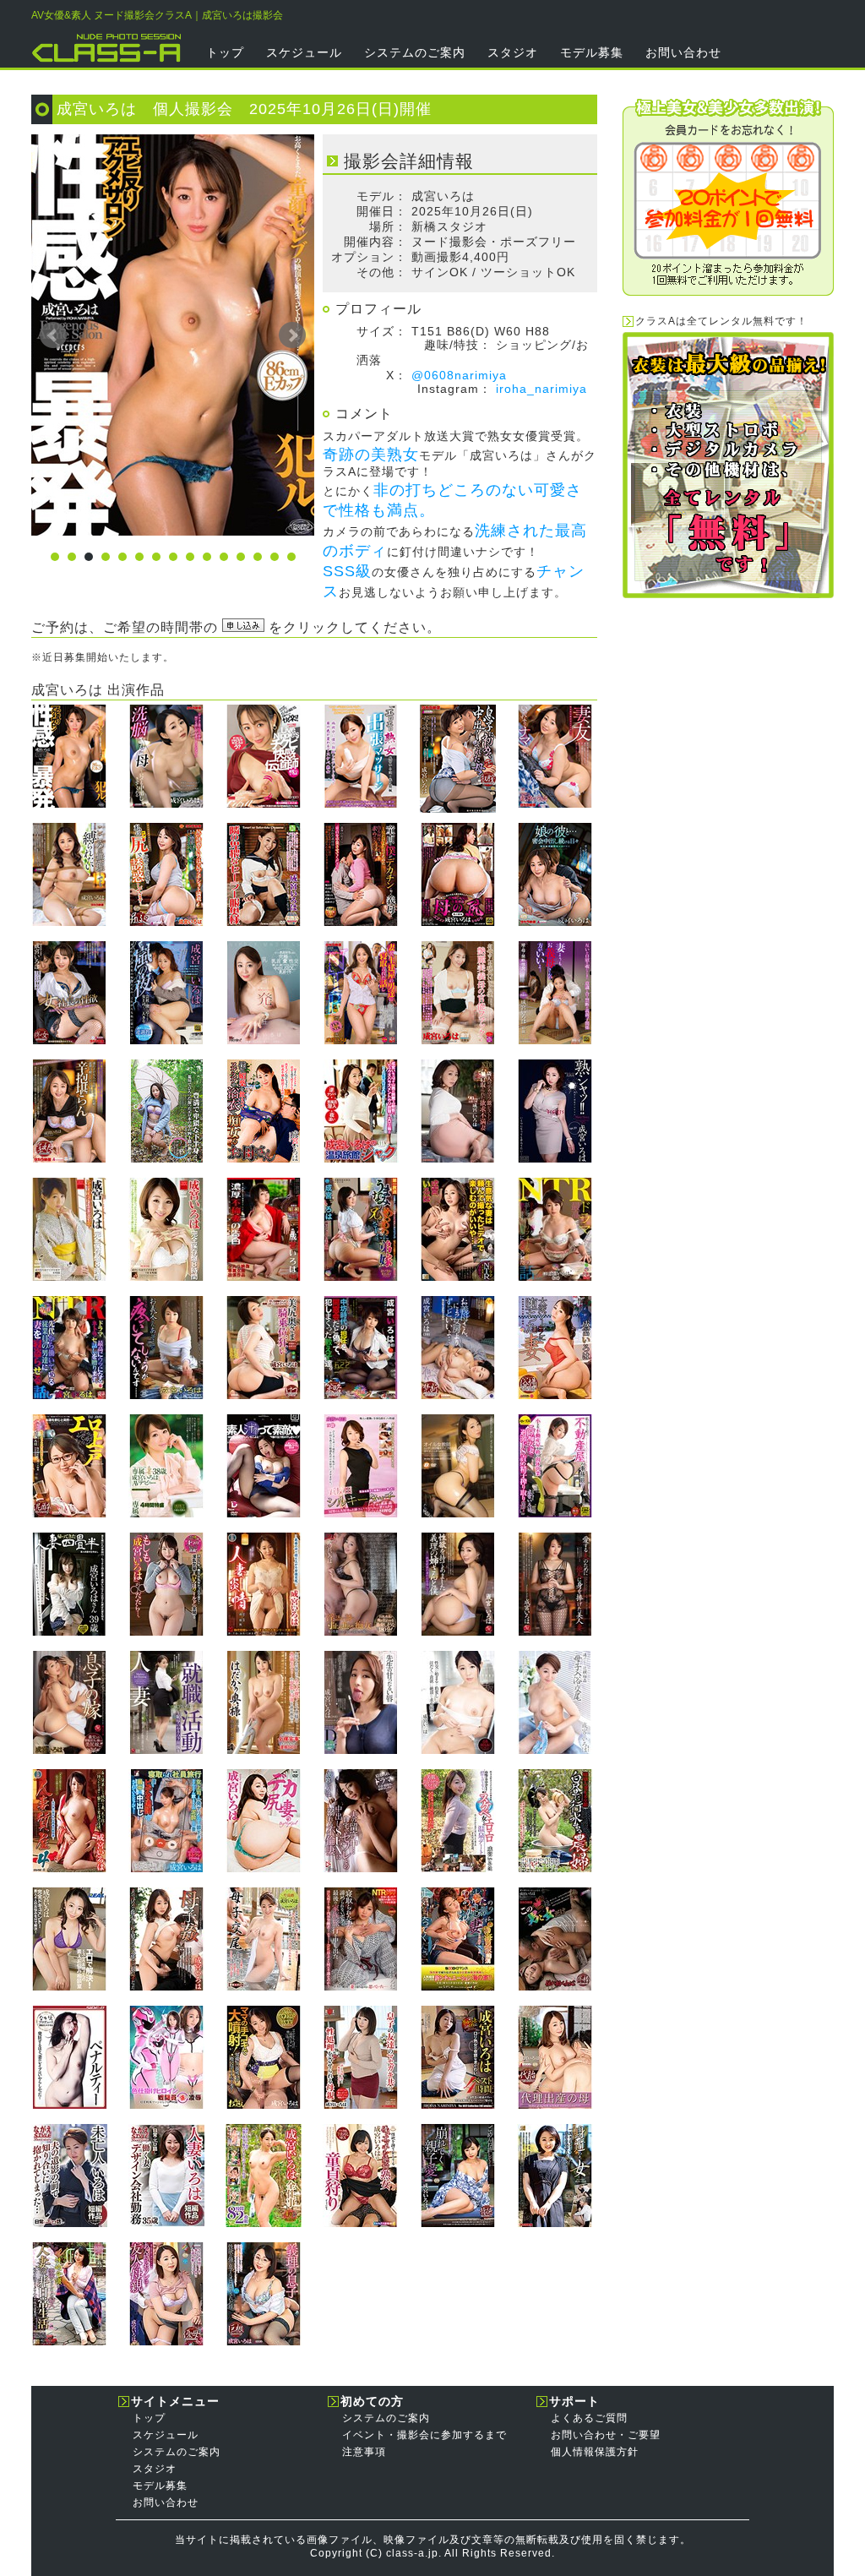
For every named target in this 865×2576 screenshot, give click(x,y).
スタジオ (513, 52)
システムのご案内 (415, 52)
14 (275, 557)
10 (207, 557)
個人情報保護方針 (595, 2452)
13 (258, 557)
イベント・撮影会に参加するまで (424, 2435)
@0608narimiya (459, 375)
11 (224, 557)
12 (241, 557)
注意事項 (364, 2452)
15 (291, 557)
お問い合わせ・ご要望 (606, 2435)
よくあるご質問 (589, 2418)
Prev (53, 335)
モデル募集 (592, 52)
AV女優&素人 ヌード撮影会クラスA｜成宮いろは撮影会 (157, 15)
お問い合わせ (683, 52)
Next (292, 335)
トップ (225, 52)
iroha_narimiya (541, 389)
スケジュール (304, 52)
